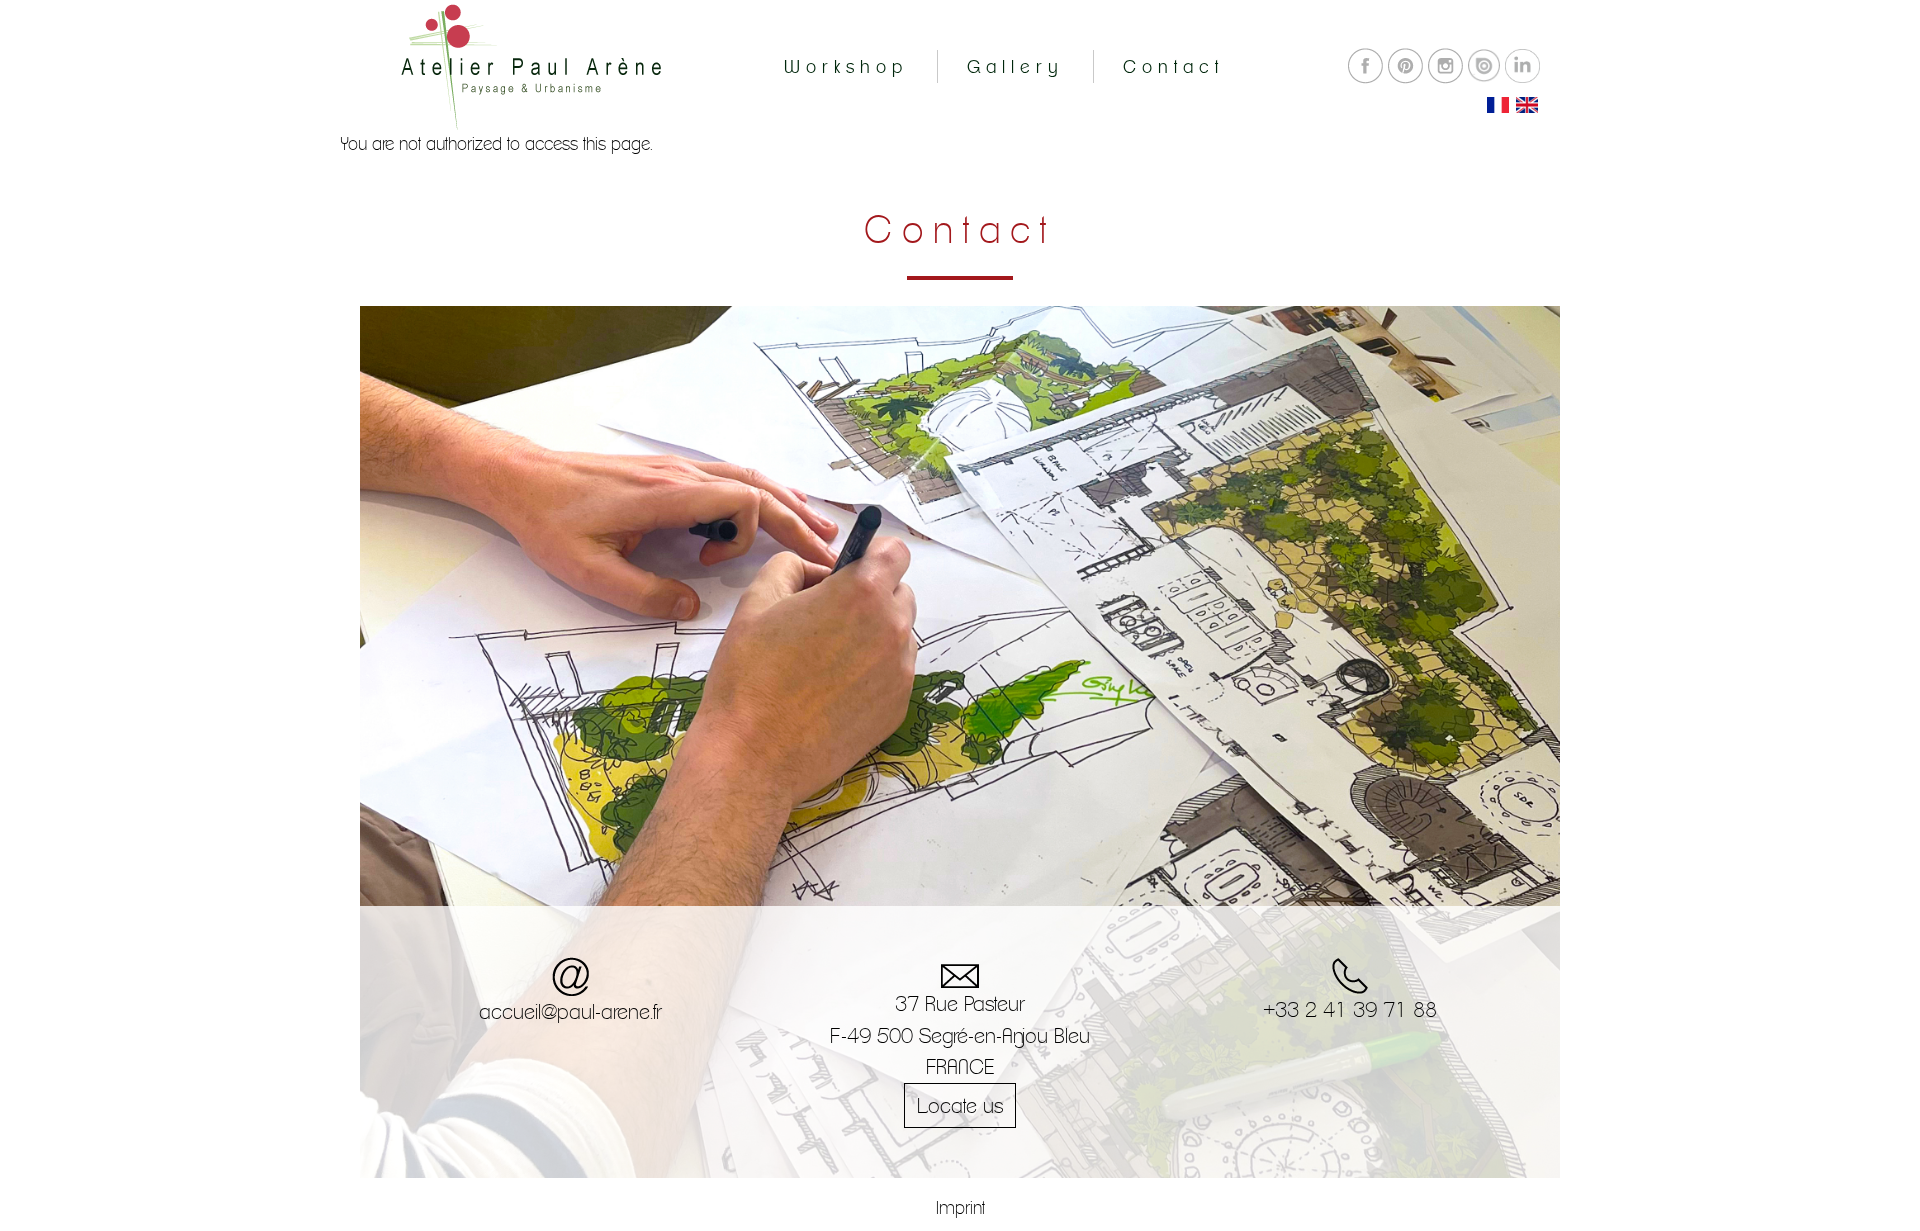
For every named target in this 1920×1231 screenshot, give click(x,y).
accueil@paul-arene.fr (570, 1011)
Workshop (846, 66)
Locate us (960, 1105)
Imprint (960, 1207)
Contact (1173, 66)
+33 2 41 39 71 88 (1350, 1009)
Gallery (1015, 66)
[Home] (530, 61)
